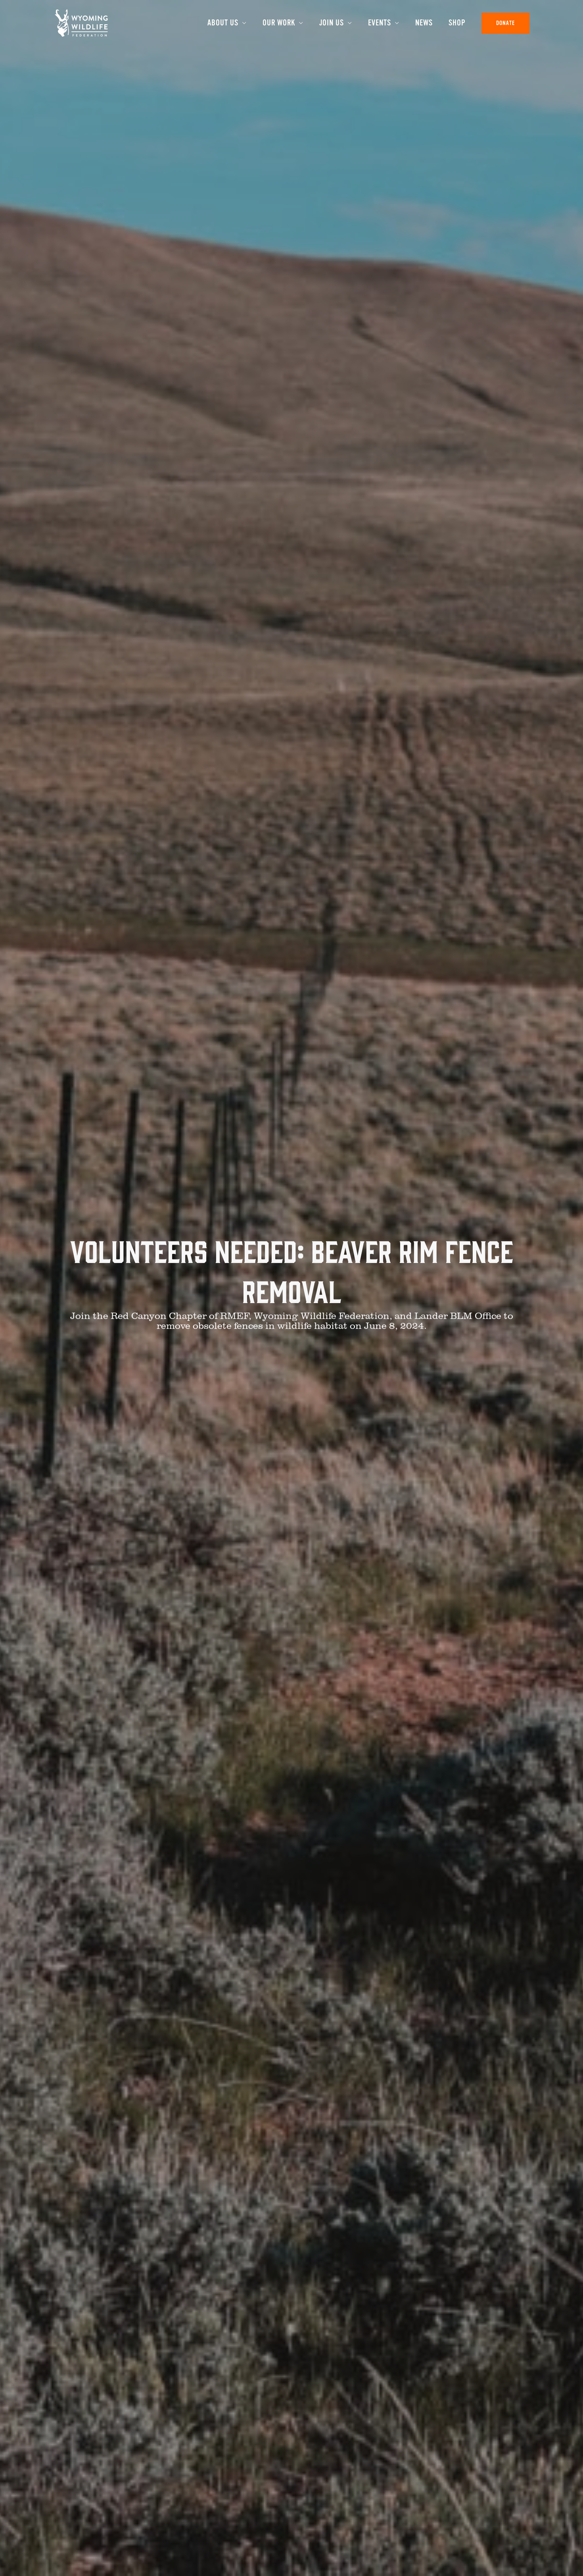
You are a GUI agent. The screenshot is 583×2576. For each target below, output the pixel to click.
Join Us (332, 23)
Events (380, 23)
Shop (457, 23)
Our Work (279, 23)
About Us (223, 23)
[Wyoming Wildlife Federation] (81, 22)
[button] (505, 23)
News (424, 23)
